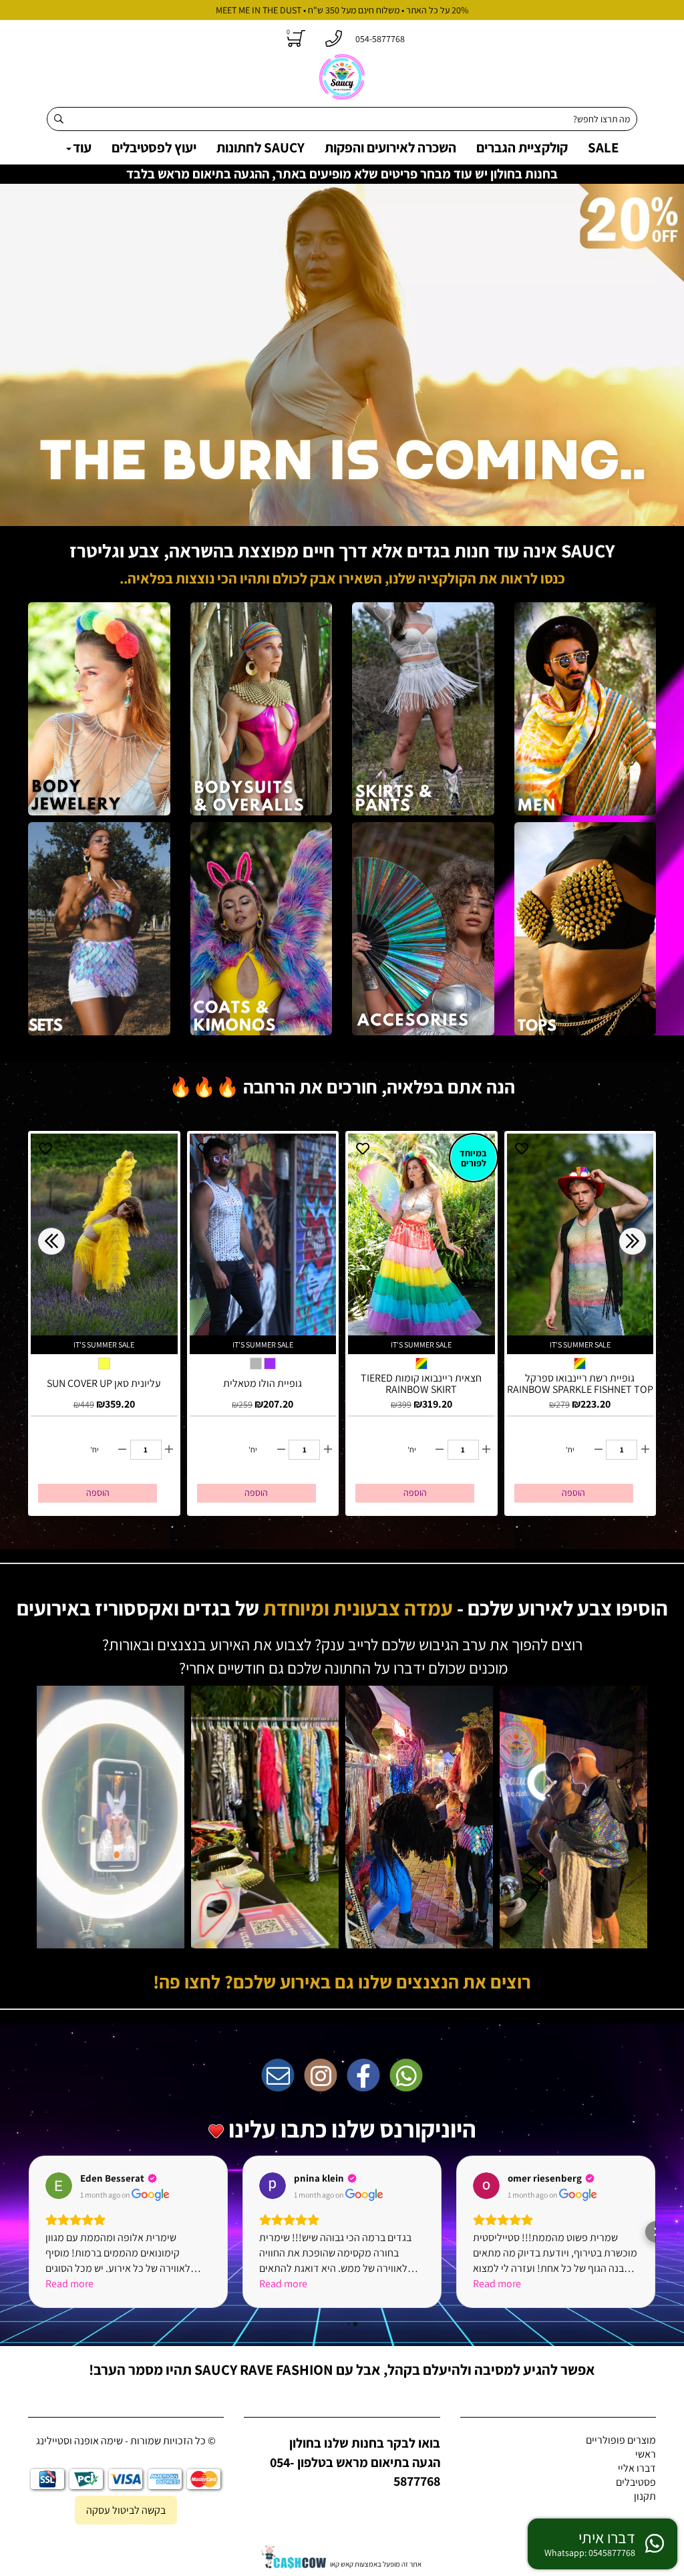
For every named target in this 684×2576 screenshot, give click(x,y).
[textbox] (342, 571)
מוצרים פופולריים (621, 2440)
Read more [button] (69, 2284)
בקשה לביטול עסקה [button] (126, 2510)
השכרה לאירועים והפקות (390, 147)
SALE (603, 147)
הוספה (98, 1493)
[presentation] (51, 1241)
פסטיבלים (636, 2482)
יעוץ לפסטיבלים (154, 147)
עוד (82, 147)
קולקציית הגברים (522, 147)
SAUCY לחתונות (261, 147)
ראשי (646, 2454)
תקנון (645, 2496)
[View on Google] (59, 2186)
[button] (28, 2232)
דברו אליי (637, 2468)
